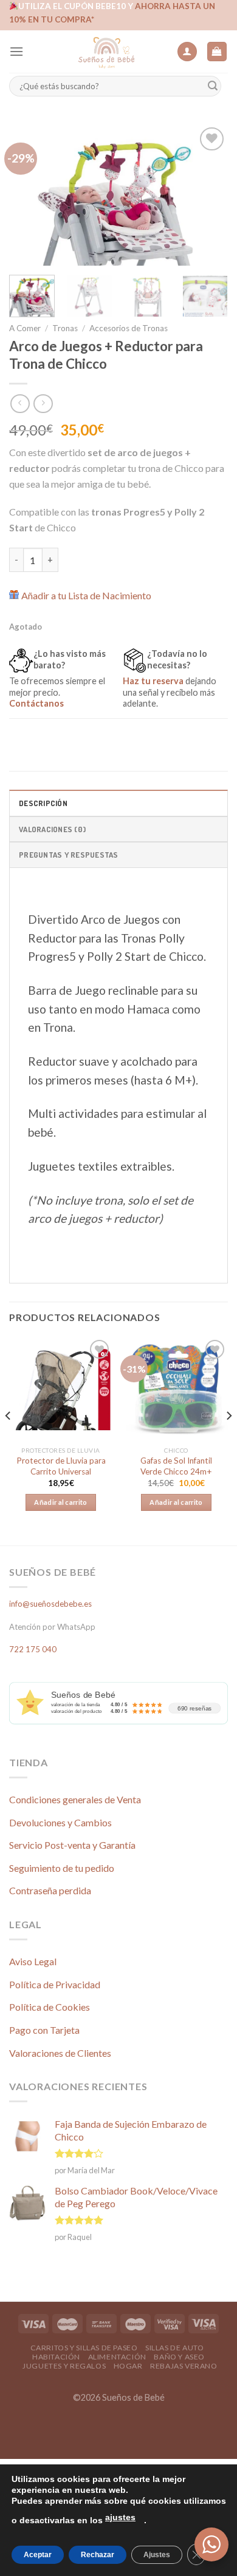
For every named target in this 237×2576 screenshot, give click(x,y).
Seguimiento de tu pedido (62, 1868)
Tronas (65, 328)
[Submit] (213, 86)
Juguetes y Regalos (64, 2366)
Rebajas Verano (184, 2366)
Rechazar (98, 2555)
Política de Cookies (50, 2007)
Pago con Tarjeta (44, 2030)
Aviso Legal (33, 1961)
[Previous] (29, 195)
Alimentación (117, 2357)
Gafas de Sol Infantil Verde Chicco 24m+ (176, 1466)
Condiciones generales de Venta (75, 1799)
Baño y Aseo (179, 2357)
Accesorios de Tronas (129, 328)
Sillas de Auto (175, 2348)
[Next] (208, 195)
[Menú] (16, 51)
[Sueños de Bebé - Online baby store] (106, 52)
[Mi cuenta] (187, 52)
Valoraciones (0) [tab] (52, 829)
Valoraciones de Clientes (60, 2053)
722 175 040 (33, 1649)
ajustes (120, 2517)
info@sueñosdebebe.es (50, 1604)
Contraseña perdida (50, 1890)
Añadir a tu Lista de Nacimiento (86, 595)
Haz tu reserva (153, 681)
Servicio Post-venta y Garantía (72, 1845)
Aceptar (38, 2555)
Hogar (128, 2366)
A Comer (25, 328)
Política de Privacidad (55, 1984)
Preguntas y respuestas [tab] (69, 855)
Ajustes (157, 2555)
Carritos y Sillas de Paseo (84, 2348)
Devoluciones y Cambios (60, 1822)
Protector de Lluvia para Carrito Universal (61, 1466)
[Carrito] (217, 52)
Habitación (56, 2357)
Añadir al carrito (61, 1502)
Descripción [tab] (43, 803)
